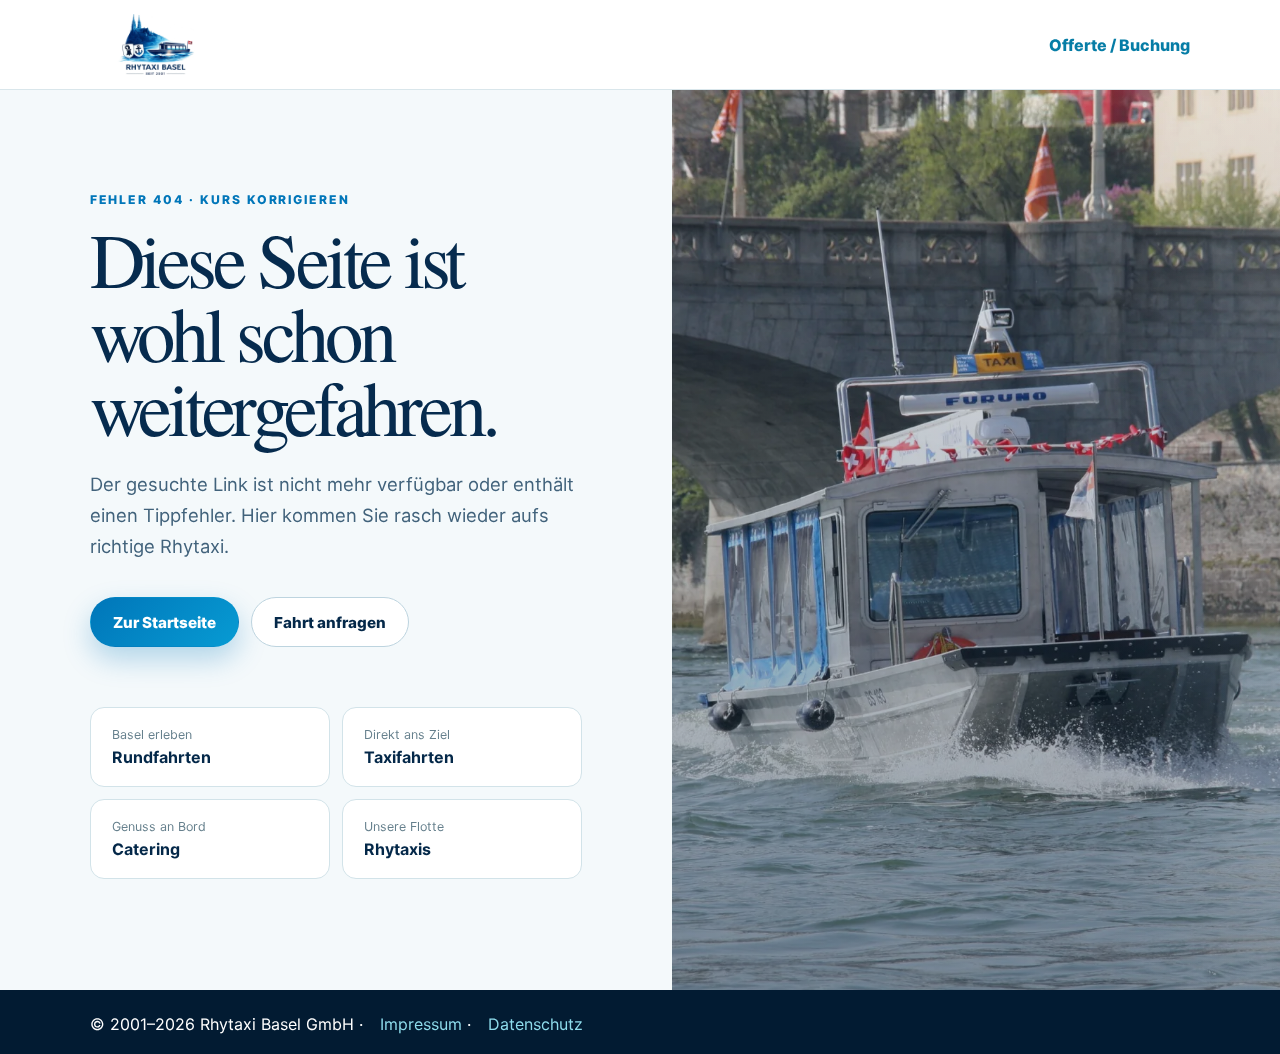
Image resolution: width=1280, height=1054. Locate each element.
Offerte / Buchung (1119, 45)
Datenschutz (535, 1024)
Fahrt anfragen (330, 622)
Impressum (421, 1024)
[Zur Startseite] (155, 45)
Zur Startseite (164, 622)
